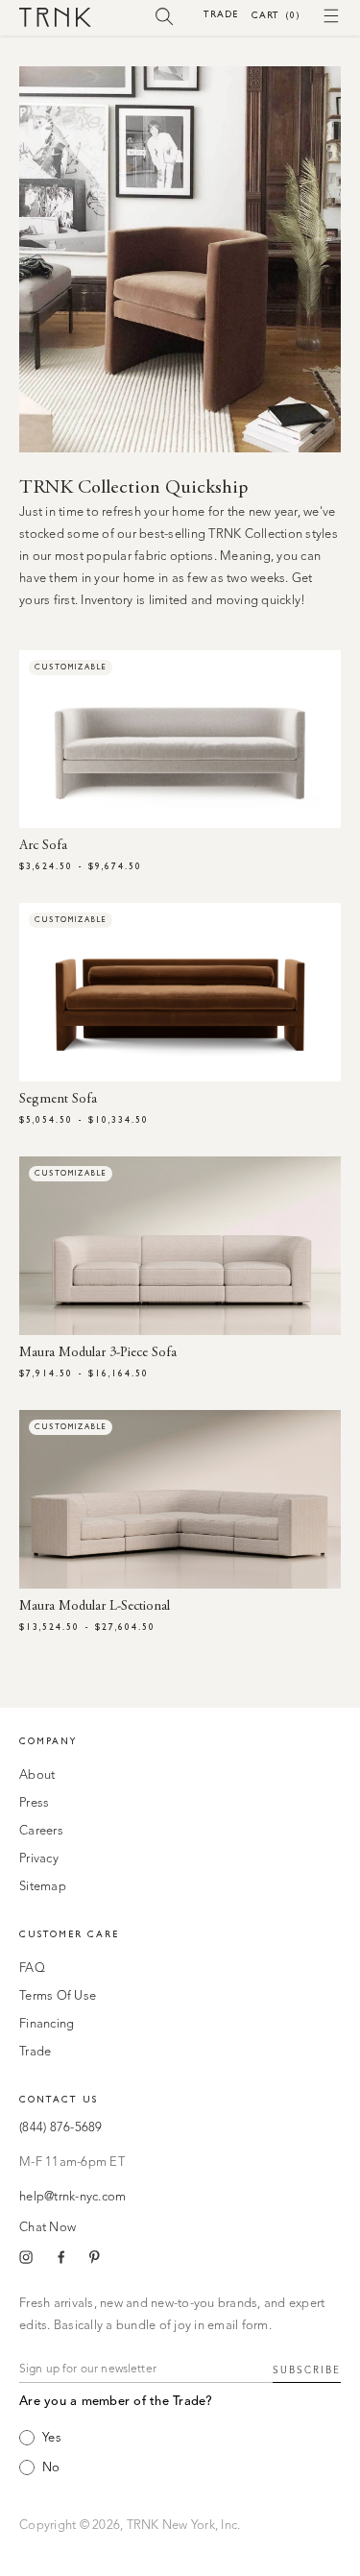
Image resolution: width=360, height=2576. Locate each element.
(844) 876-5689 (61, 2128)
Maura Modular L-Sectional (95, 1607)
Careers (41, 1831)
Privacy (39, 1859)
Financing (47, 2024)
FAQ (32, 1968)
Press (34, 1803)
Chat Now (48, 2228)
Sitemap (43, 1887)
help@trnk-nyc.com (72, 2197)
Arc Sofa (43, 846)
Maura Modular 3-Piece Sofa (98, 1353)
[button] (165, 15)
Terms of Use (58, 1996)
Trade (221, 14)
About (37, 1775)
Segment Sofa (58, 1100)
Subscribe (307, 2370)
